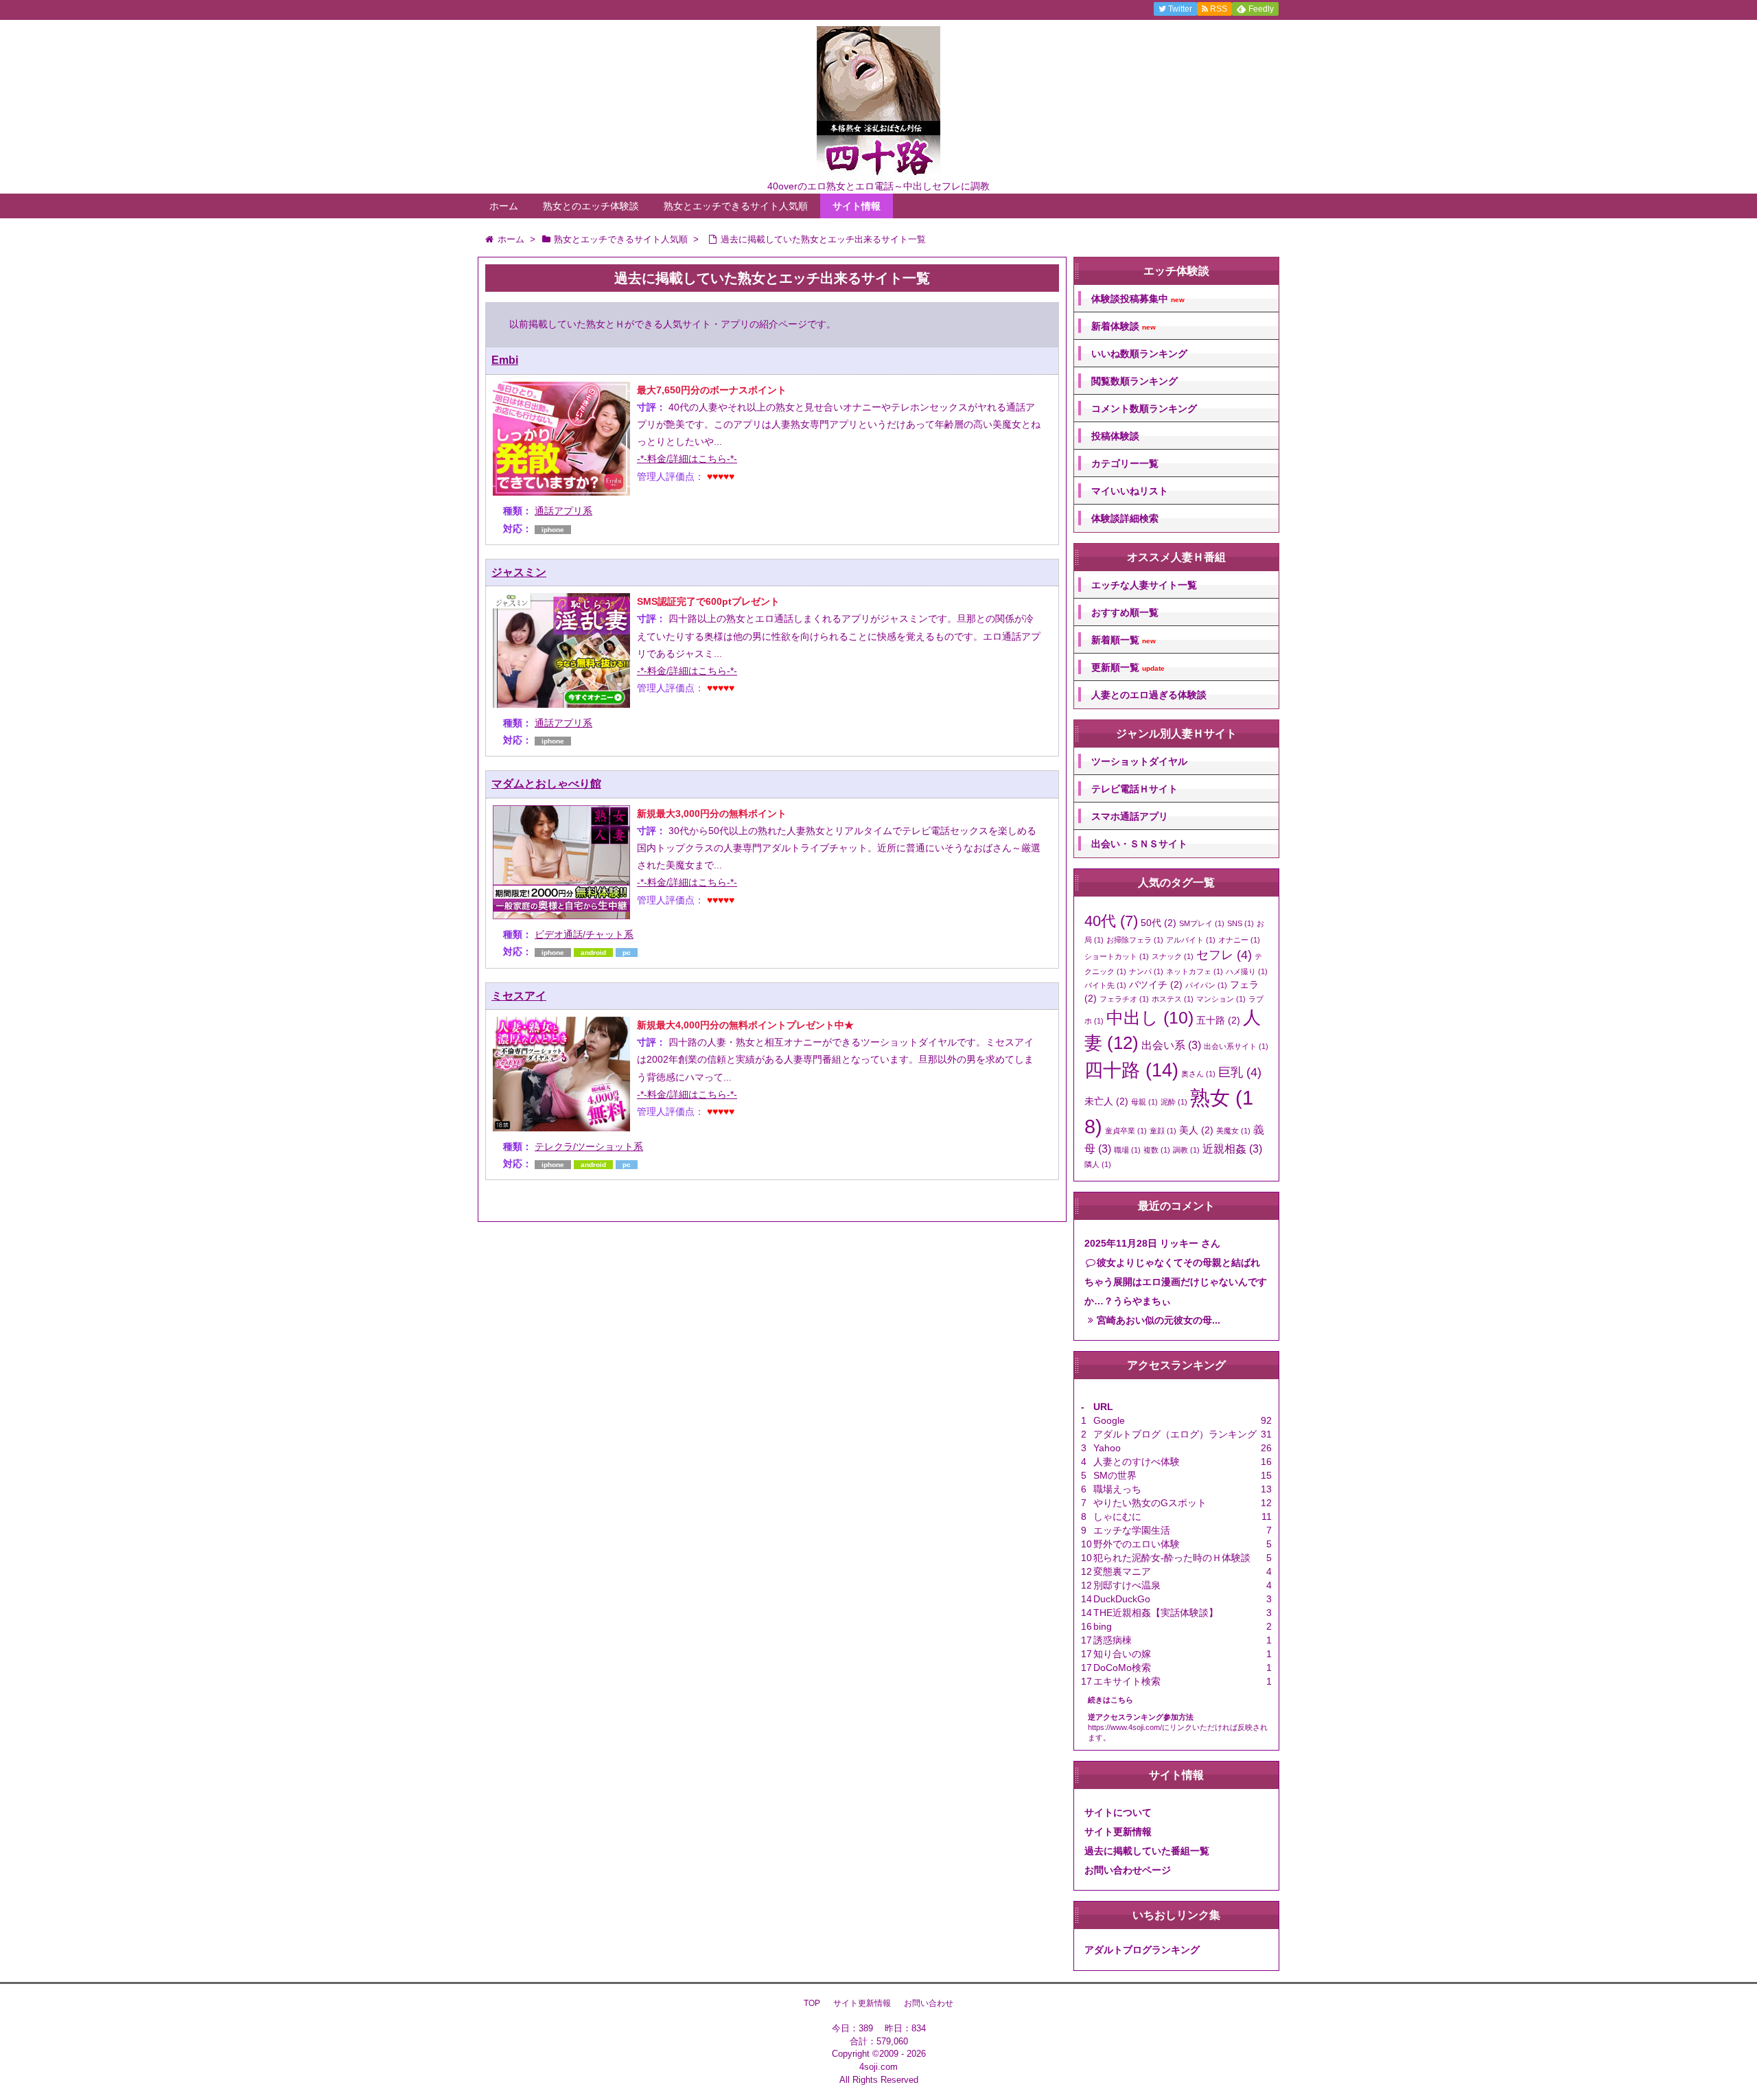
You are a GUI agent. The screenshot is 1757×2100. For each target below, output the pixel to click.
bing (1103, 1626)
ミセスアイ (519, 996)
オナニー (1239, 940)
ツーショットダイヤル (1139, 761)
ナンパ (1146, 971)
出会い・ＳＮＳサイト (1139, 844)
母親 (1144, 1102)
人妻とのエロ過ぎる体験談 (1149, 695)
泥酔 (1174, 1102)
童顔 (1163, 1131)
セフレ (1224, 955)
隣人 (1098, 1164)
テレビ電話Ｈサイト (1135, 789)
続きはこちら (1110, 1700)
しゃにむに (1117, 1516)
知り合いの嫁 (1122, 1654)
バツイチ (1156, 984)
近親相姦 (1232, 1149)
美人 (1196, 1130)
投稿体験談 (1115, 436)
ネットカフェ (1195, 971)
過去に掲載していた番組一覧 (1147, 1851)
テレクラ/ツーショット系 (589, 1146)
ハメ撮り (1247, 971)
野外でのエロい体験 (1137, 1544)
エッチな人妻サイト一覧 (1144, 585)
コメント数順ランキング (1144, 408)
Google (1109, 1420)
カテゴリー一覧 (1125, 463)
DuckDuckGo (1122, 1599)
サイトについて (1118, 1812)
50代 (1159, 923)
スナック (1173, 956)
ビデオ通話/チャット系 (584, 934)
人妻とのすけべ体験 (1137, 1462)
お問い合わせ (929, 2003)
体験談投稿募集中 (1138, 299)
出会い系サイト (1236, 1046)
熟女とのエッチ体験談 (591, 206)
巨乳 (1240, 1072)
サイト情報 (857, 206)
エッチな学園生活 (1132, 1530)
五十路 (1218, 1020)
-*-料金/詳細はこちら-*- (687, 459)
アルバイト (1191, 940)
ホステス (1173, 999)
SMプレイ (1202, 923)
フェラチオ (1124, 999)
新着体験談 (1124, 326)
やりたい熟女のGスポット (1150, 1503)
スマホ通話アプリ (1130, 816)
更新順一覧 (1128, 668)
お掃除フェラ (1135, 940)
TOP (812, 2003)
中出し (1150, 1018)
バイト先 (1105, 985)
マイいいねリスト (1130, 491)
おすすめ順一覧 (1125, 612)
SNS (1241, 923)
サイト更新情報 (1118, 1832)
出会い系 (1171, 1045)
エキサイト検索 (1127, 1681)
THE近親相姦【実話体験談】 (1156, 1613)
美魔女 (1233, 1131)
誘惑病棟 (1113, 1640)
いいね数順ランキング (1139, 354)
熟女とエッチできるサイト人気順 (736, 206)
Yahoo (1107, 1448)
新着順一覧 (1124, 640)
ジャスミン (519, 572)
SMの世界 (1115, 1475)
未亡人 (1106, 1101)
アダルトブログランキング (1142, 1950)
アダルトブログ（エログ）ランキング (1175, 1434)
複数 (1157, 1150)
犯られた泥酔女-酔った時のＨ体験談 (1172, 1558)
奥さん (1198, 1074)
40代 (1111, 921)
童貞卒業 (1126, 1131)
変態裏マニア (1122, 1571)
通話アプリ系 (563, 511)
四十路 (1131, 1070)
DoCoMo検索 (1122, 1668)
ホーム (504, 206)
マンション (1221, 999)
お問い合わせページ (1128, 1870)
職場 (1127, 1150)
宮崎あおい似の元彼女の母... (1159, 1320)
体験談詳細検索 (1125, 518)
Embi (505, 360)
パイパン (1206, 985)
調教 (1186, 1150)
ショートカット (1117, 956)
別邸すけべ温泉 (1127, 1585)
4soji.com (878, 2067)
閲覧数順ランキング (1135, 381)
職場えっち (1117, 1489)
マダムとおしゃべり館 (546, 784)
